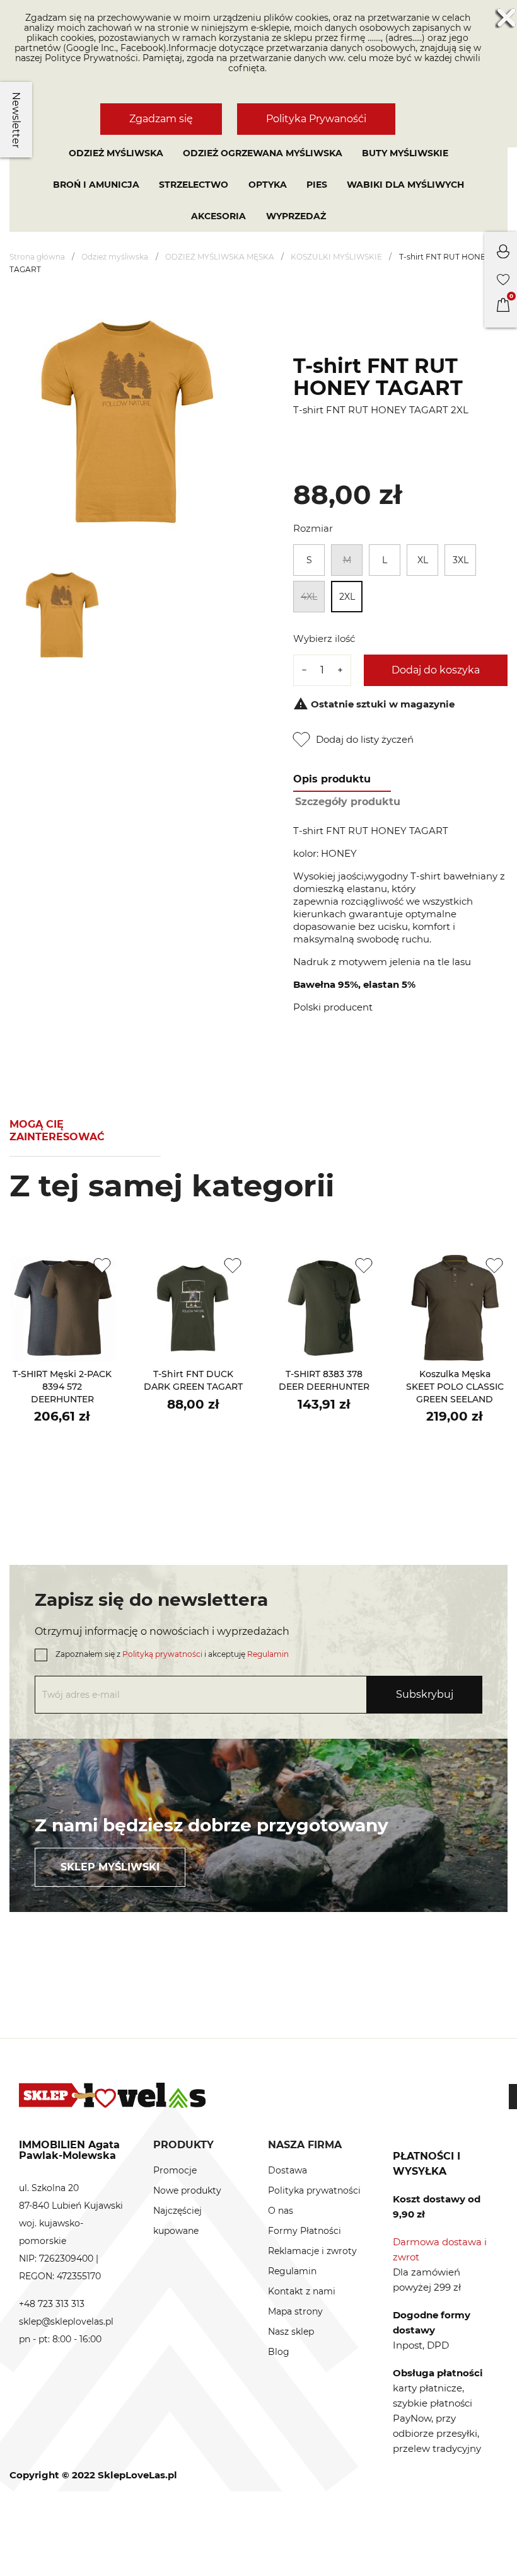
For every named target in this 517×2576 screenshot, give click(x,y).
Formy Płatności (305, 2231)
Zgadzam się (161, 119)
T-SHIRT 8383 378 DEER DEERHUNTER (324, 1380)
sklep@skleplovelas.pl (66, 2321)
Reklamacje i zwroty (312, 2251)
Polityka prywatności (314, 2190)
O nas (281, 2211)
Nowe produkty (187, 2190)
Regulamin (268, 1654)
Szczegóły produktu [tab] (348, 802)
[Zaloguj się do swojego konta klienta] (503, 255)
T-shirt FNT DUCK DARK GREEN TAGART (193, 1380)
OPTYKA (268, 185)
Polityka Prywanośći (316, 119)
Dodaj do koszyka (436, 670)
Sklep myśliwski (110, 1867)
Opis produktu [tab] (332, 779)
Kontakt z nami (302, 2291)
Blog (279, 2352)
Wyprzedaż (296, 216)
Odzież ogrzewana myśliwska (263, 153)
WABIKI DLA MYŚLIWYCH (405, 185)
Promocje (175, 2170)
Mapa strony (295, 2311)
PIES (317, 185)
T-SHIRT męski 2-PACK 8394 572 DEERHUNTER (62, 1387)
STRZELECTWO (194, 185)
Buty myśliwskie (405, 153)
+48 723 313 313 (52, 2304)
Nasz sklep (291, 2332)
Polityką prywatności (162, 1654)
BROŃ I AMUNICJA (96, 185)
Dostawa (288, 2170)
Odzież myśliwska (116, 153)
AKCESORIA (218, 216)
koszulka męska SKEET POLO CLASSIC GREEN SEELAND (455, 1387)
